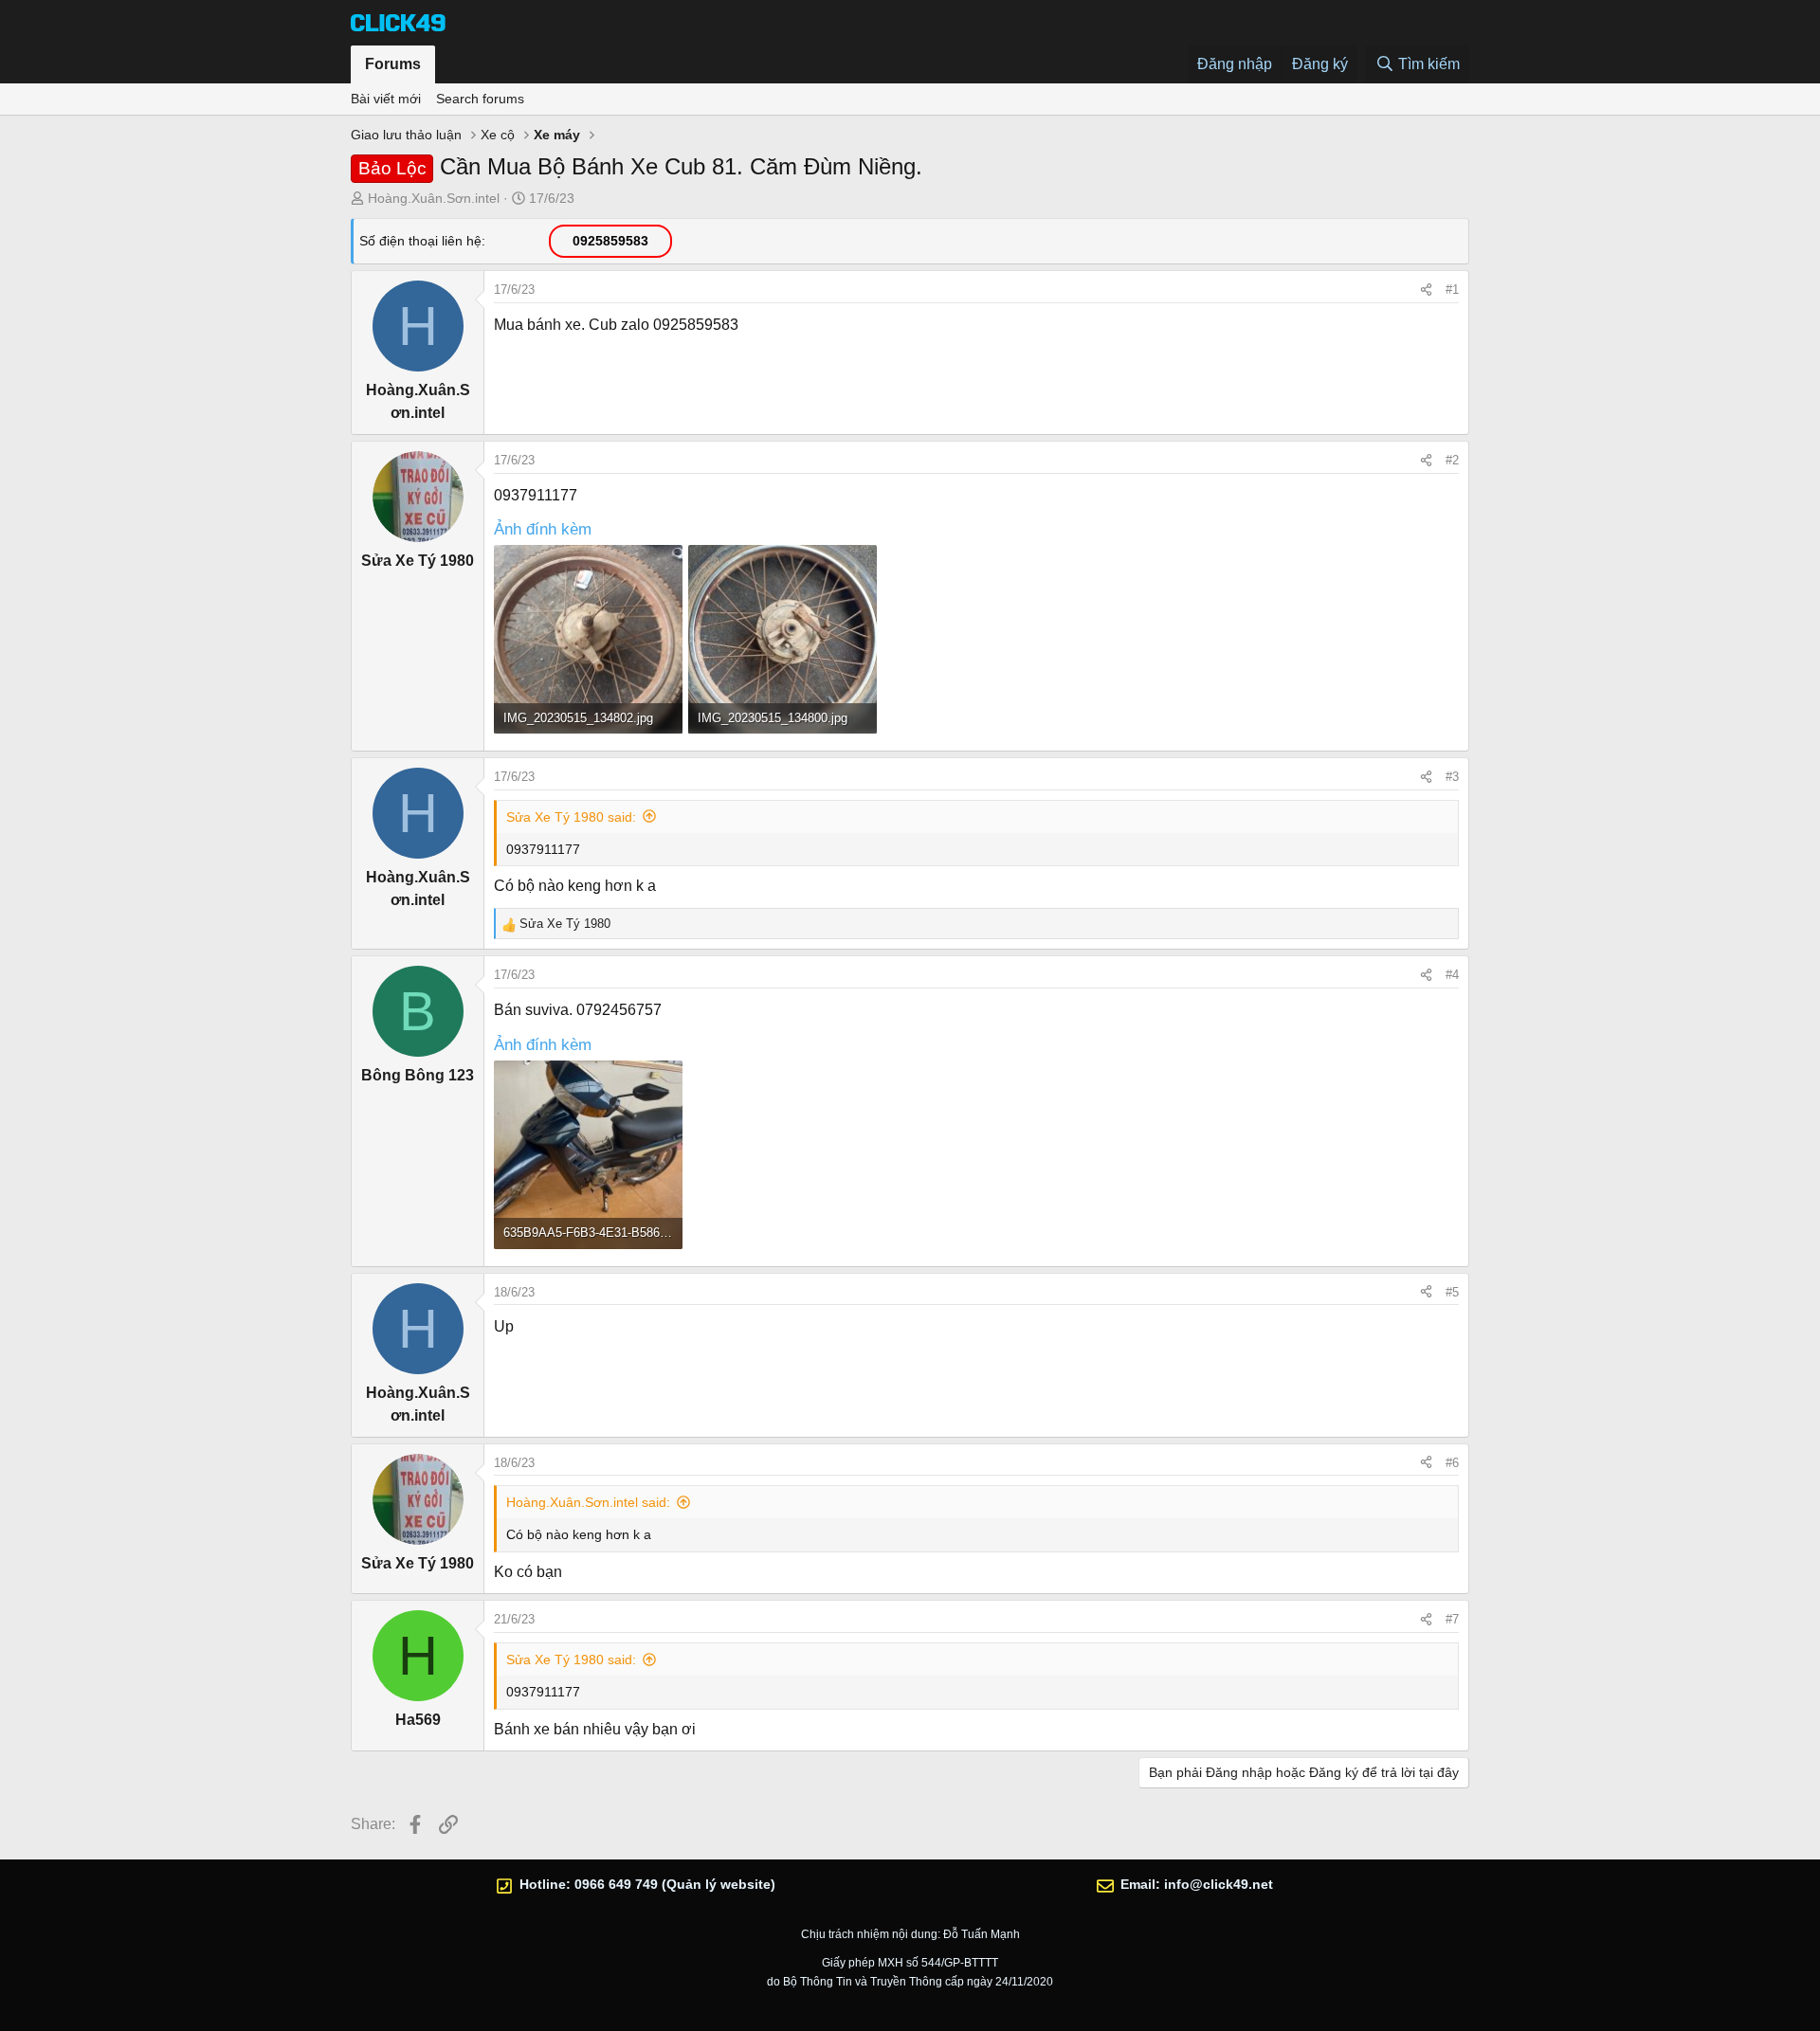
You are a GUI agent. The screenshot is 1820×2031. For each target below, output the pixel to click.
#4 (1452, 975)
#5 (1452, 1292)
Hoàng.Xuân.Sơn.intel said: (588, 1502)
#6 (1452, 1463)
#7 (1452, 1619)
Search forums (480, 99)
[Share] (1426, 290)
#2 (1452, 460)
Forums (393, 64)
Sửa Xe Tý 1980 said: (571, 817)
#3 (1452, 777)
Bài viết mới (386, 99)
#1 (1452, 290)
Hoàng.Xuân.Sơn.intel (434, 198)
